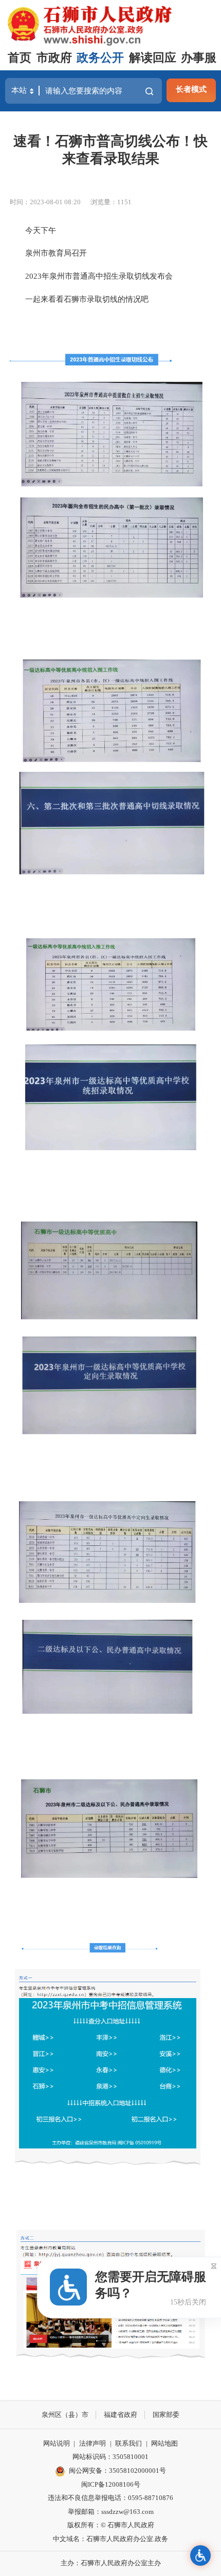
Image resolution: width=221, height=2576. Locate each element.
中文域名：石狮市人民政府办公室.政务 (110, 2539)
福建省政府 (121, 2415)
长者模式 (191, 89)
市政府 (54, 58)
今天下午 (33, 230)
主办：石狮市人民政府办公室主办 (111, 2563)
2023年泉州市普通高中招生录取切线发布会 (91, 276)
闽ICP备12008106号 (111, 2484)
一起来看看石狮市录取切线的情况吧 (79, 299)
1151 (124, 202)
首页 (20, 58)
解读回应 (153, 58)
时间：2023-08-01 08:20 (45, 202)
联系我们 (128, 2443)
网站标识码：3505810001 (110, 2457)
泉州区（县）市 (65, 2415)
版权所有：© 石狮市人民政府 (111, 2525)
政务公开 (100, 58)
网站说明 (57, 2443)
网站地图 (164, 2443)
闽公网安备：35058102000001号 (117, 2471)
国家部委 (166, 2415)
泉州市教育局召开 (48, 253)
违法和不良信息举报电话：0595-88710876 (110, 2498)
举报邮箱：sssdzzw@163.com (111, 2512)
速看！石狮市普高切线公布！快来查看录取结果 (110, 150)
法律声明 (93, 2443)
